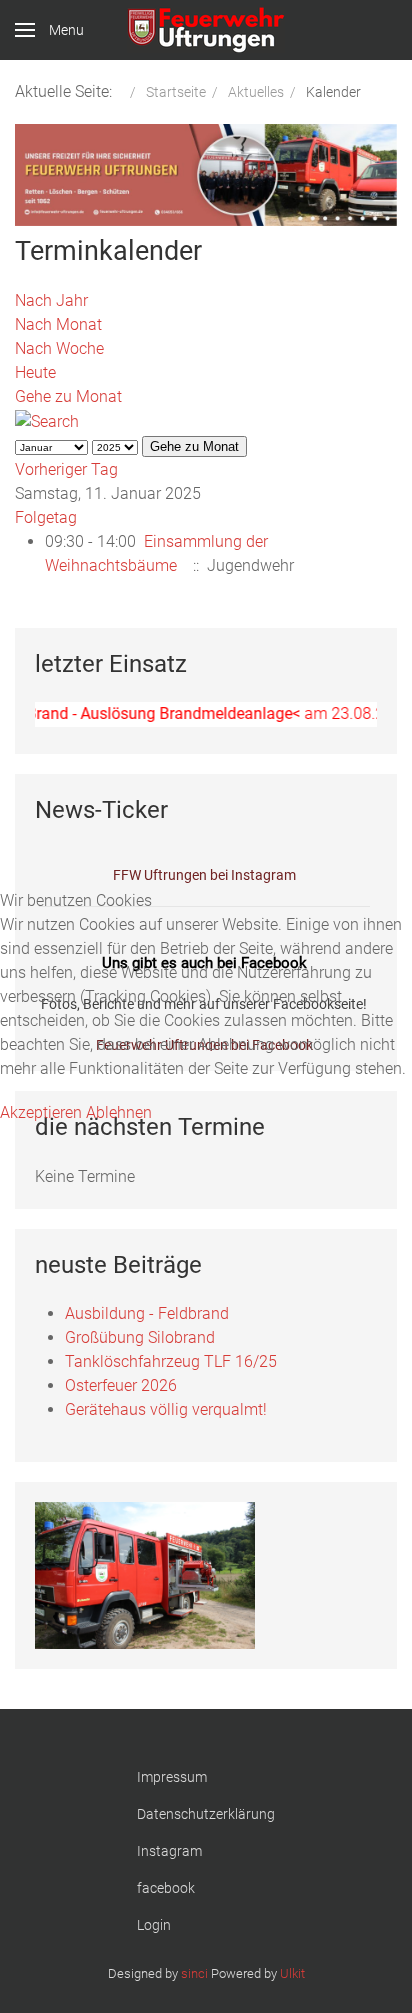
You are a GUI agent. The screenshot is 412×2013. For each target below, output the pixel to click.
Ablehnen (119, 1112)
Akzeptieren (41, 1112)
